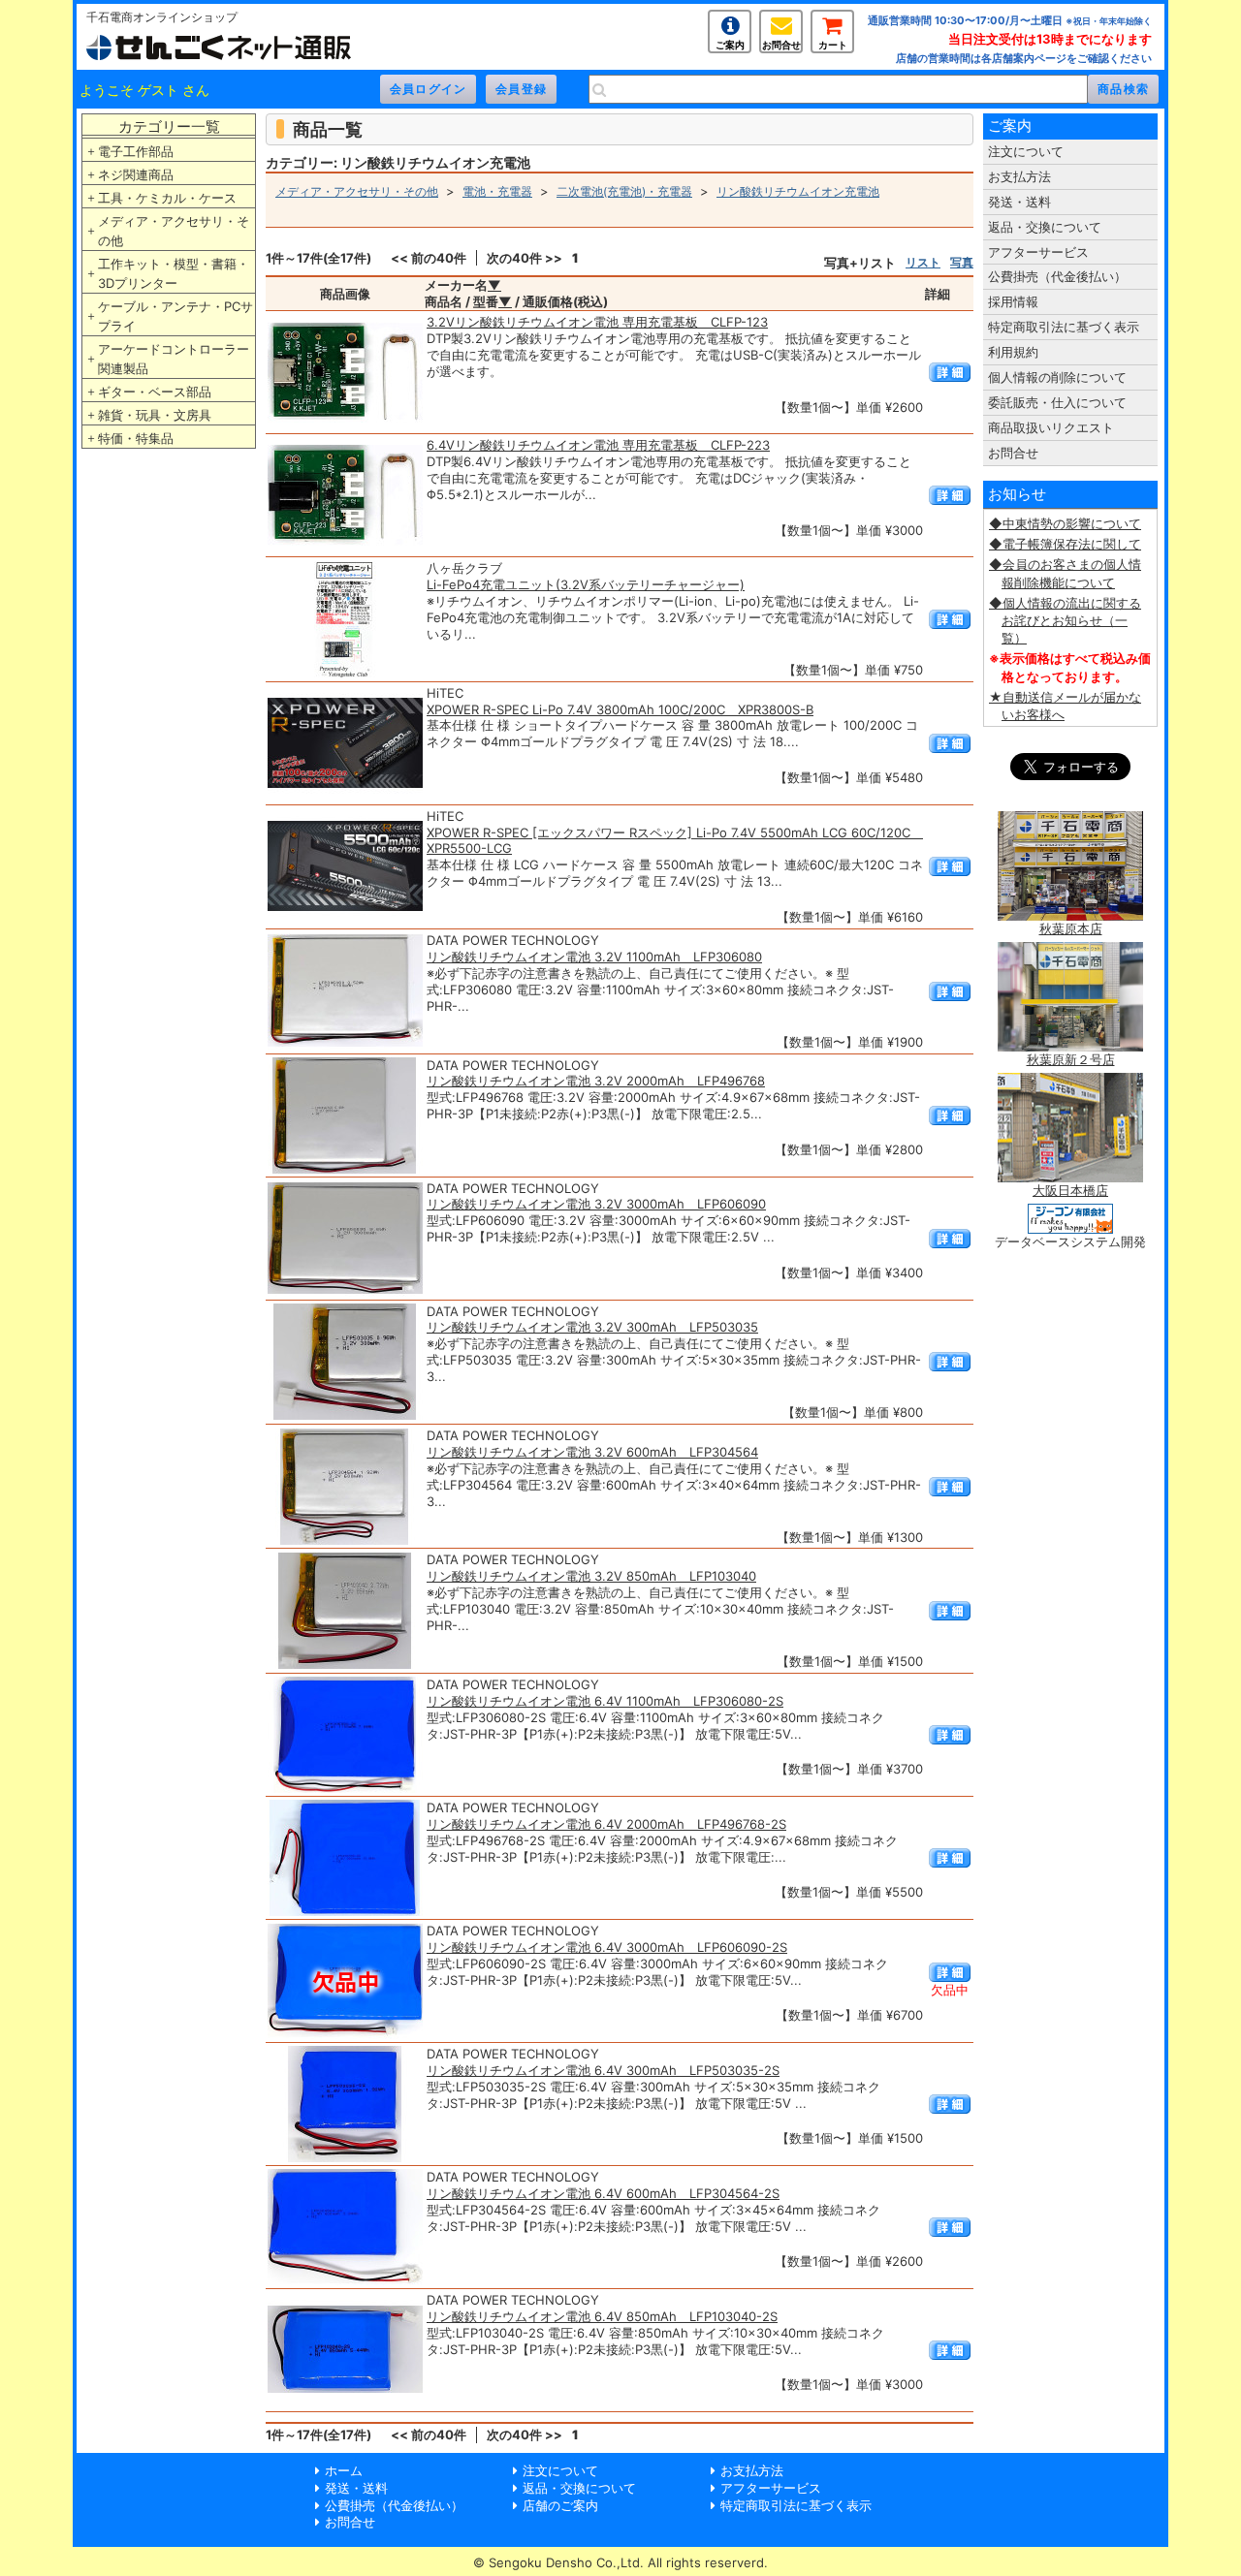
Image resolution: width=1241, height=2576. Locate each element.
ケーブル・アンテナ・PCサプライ (175, 316)
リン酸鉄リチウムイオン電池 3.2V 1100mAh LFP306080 (594, 957)
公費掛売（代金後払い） (1057, 276)
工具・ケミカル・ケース (167, 198)
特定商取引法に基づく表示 (1064, 327)
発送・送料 (1019, 202)
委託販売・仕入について (1057, 402)
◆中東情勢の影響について (1065, 523)
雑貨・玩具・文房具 (155, 415)
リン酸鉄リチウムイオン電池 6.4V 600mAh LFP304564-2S (603, 2193)
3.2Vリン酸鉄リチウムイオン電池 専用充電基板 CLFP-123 (597, 322)
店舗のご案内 (560, 2505)
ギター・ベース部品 (155, 392)
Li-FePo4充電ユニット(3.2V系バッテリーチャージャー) (586, 584)
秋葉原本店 (1071, 928)
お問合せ (781, 45)
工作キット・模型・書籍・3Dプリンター (174, 273)
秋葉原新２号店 (1071, 1059)
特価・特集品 (136, 438)
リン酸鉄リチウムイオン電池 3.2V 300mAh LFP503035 (592, 1327)
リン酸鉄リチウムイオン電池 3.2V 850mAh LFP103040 (591, 1576)
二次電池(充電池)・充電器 (624, 191)
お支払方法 (1019, 176)
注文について (1026, 151)
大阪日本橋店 (1070, 1190)
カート (833, 45)
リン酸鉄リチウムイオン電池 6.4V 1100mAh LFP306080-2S (605, 1701)
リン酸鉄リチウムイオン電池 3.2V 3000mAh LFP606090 (596, 1204)
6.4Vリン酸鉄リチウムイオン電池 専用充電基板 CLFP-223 (598, 445)
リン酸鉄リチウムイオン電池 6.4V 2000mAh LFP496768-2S (606, 1824)
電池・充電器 (497, 191)
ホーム (344, 2470)
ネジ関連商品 (136, 174)
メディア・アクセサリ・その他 (174, 231)
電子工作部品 (136, 151)
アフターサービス (1038, 252)
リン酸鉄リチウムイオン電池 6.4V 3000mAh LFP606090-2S (607, 1947)
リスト (923, 262)
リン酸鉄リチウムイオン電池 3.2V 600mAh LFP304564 (592, 1452)
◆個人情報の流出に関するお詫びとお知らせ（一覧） (1065, 620)
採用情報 (1013, 301)
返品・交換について (1045, 227)
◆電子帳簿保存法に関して (1065, 544)
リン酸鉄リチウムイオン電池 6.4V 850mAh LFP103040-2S (602, 2316)
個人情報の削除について (1057, 377)
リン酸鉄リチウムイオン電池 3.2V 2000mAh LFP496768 (596, 1081)
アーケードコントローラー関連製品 (174, 359)
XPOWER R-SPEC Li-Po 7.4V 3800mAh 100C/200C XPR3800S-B (620, 709)
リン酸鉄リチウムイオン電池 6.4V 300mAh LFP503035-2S (603, 2070)
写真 (962, 262)
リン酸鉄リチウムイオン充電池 (798, 191)
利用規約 (1013, 352)
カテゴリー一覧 (169, 126)
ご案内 (730, 45)
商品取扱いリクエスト (1051, 427)
